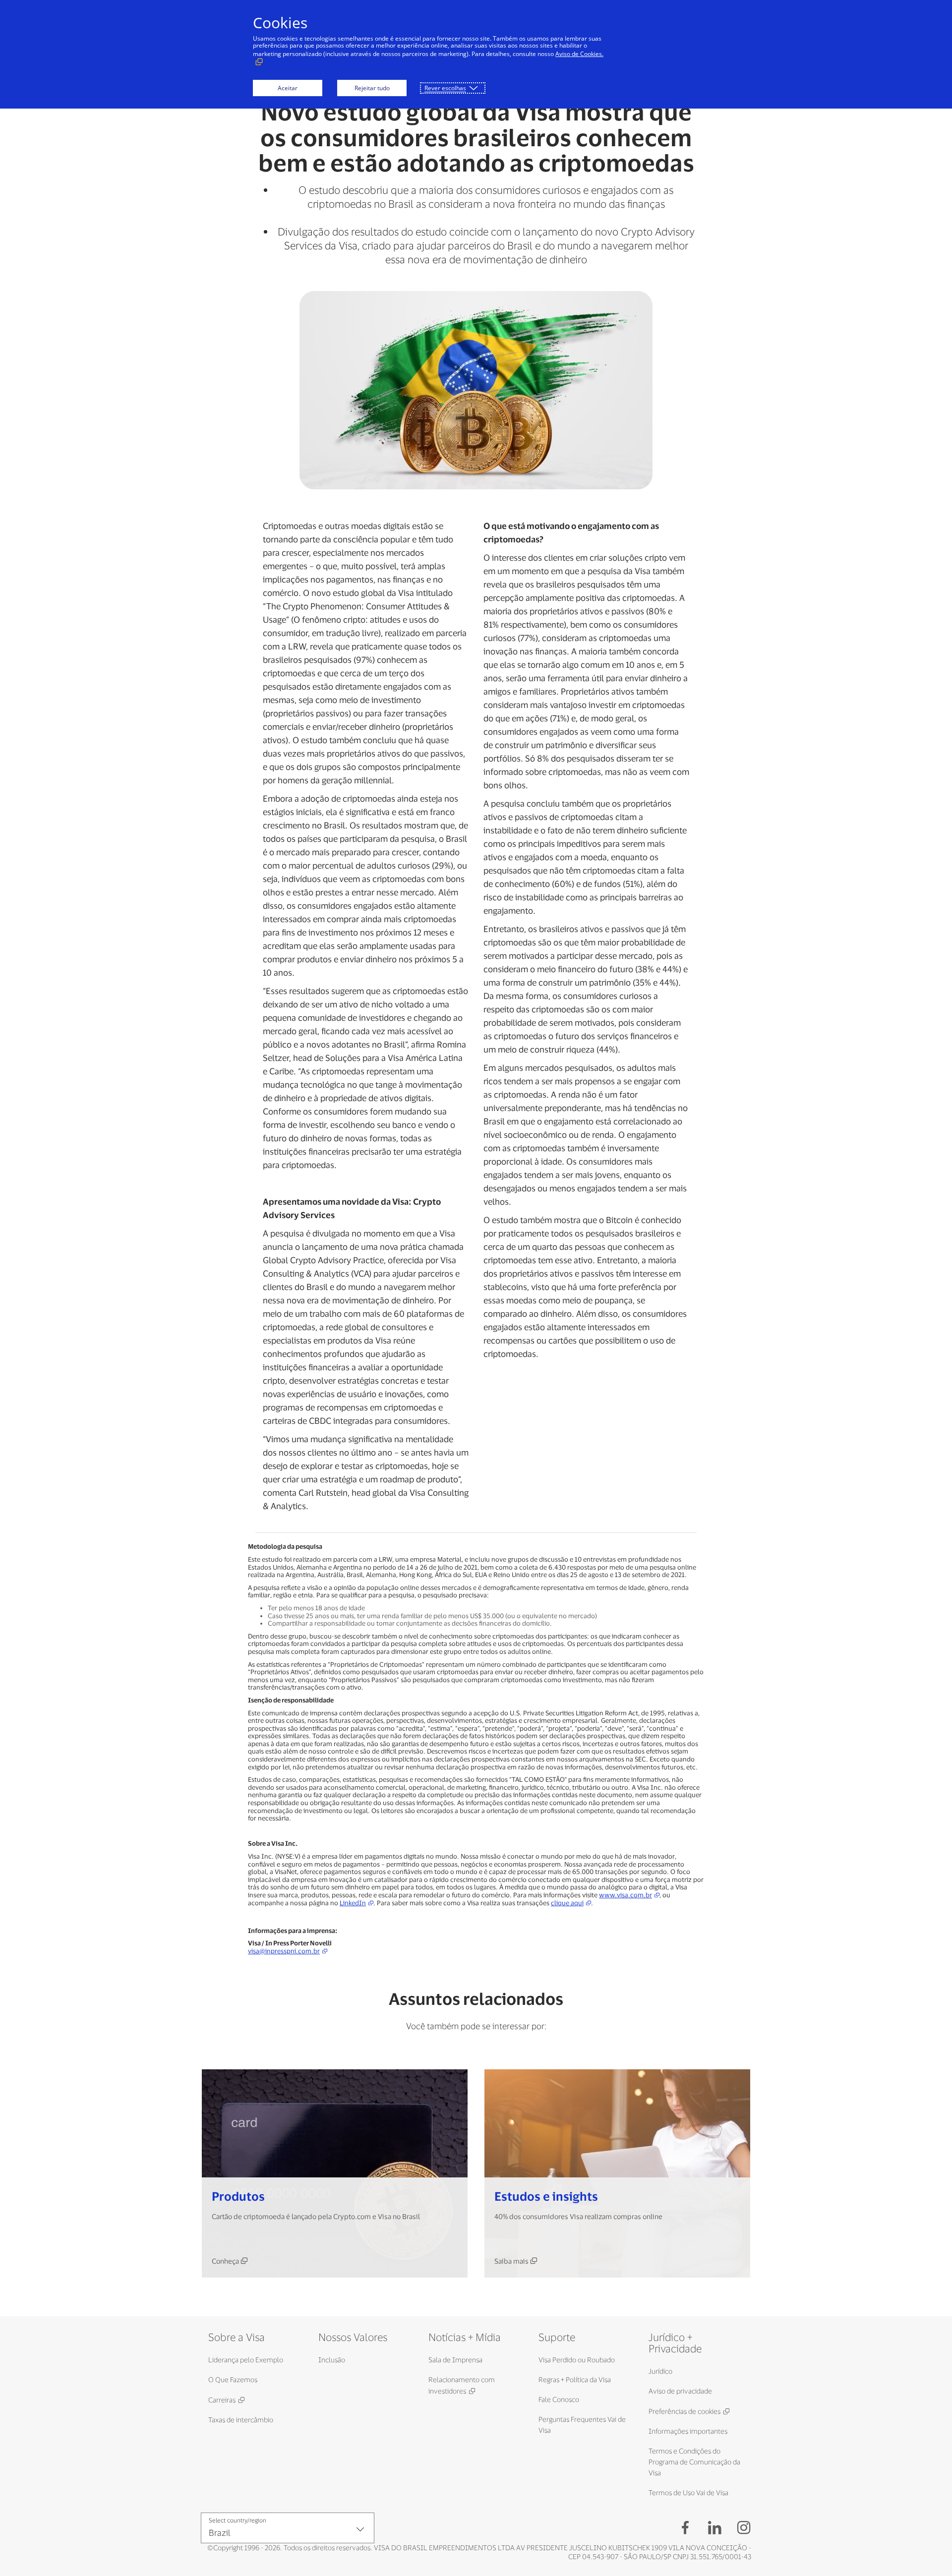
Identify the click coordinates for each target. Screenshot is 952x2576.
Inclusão (332, 2360)
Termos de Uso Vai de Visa (688, 2492)
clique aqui (567, 1903)
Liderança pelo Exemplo (246, 2360)
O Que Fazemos (233, 2379)
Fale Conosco (559, 2399)
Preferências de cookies (684, 2411)
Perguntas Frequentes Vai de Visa (582, 2425)
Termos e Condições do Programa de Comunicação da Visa (694, 2462)
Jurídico (660, 2371)
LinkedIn (353, 1903)
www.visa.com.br (625, 1895)
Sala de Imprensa (455, 2360)
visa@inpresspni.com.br (284, 1951)
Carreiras (222, 2400)
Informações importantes (688, 2431)
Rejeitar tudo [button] (372, 88)
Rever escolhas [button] (445, 88)
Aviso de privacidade (680, 2391)
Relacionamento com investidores (462, 2385)
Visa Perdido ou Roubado (577, 2360)
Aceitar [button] (288, 88)
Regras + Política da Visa (575, 2379)
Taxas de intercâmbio (241, 2420)
